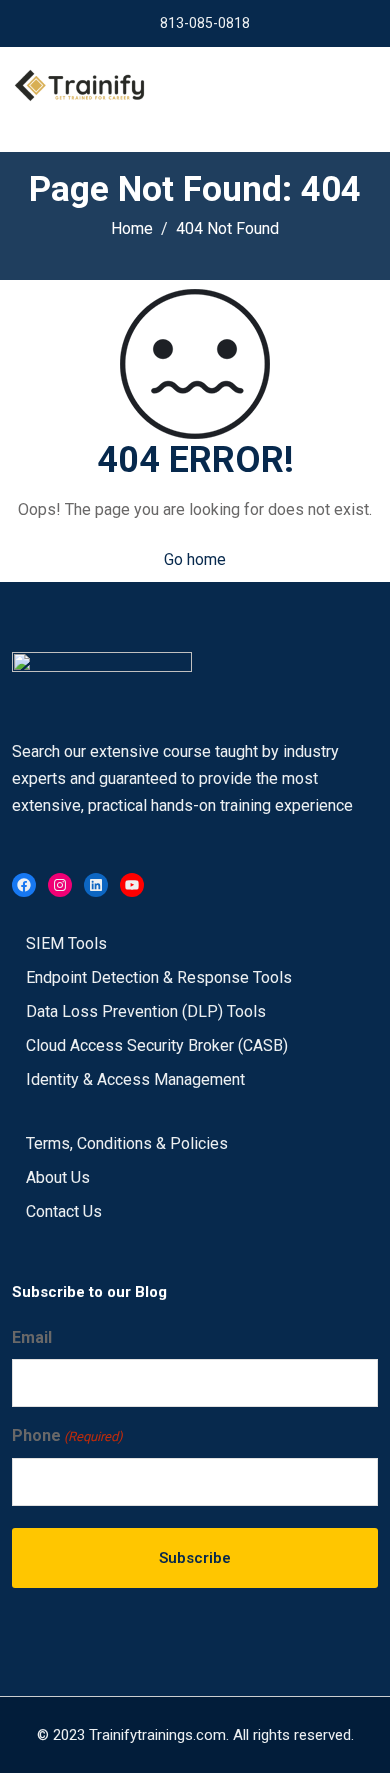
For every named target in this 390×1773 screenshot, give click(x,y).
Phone (67, 1435)
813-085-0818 (205, 23)
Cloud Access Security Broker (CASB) (157, 1045)
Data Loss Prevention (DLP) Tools (146, 1011)
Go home (195, 559)
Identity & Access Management (135, 1079)
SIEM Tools (66, 943)
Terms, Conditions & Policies (127, 1143)
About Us (58, 1177)
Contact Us (64, 1211)
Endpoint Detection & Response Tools (159, 977)
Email (32, 1337)
